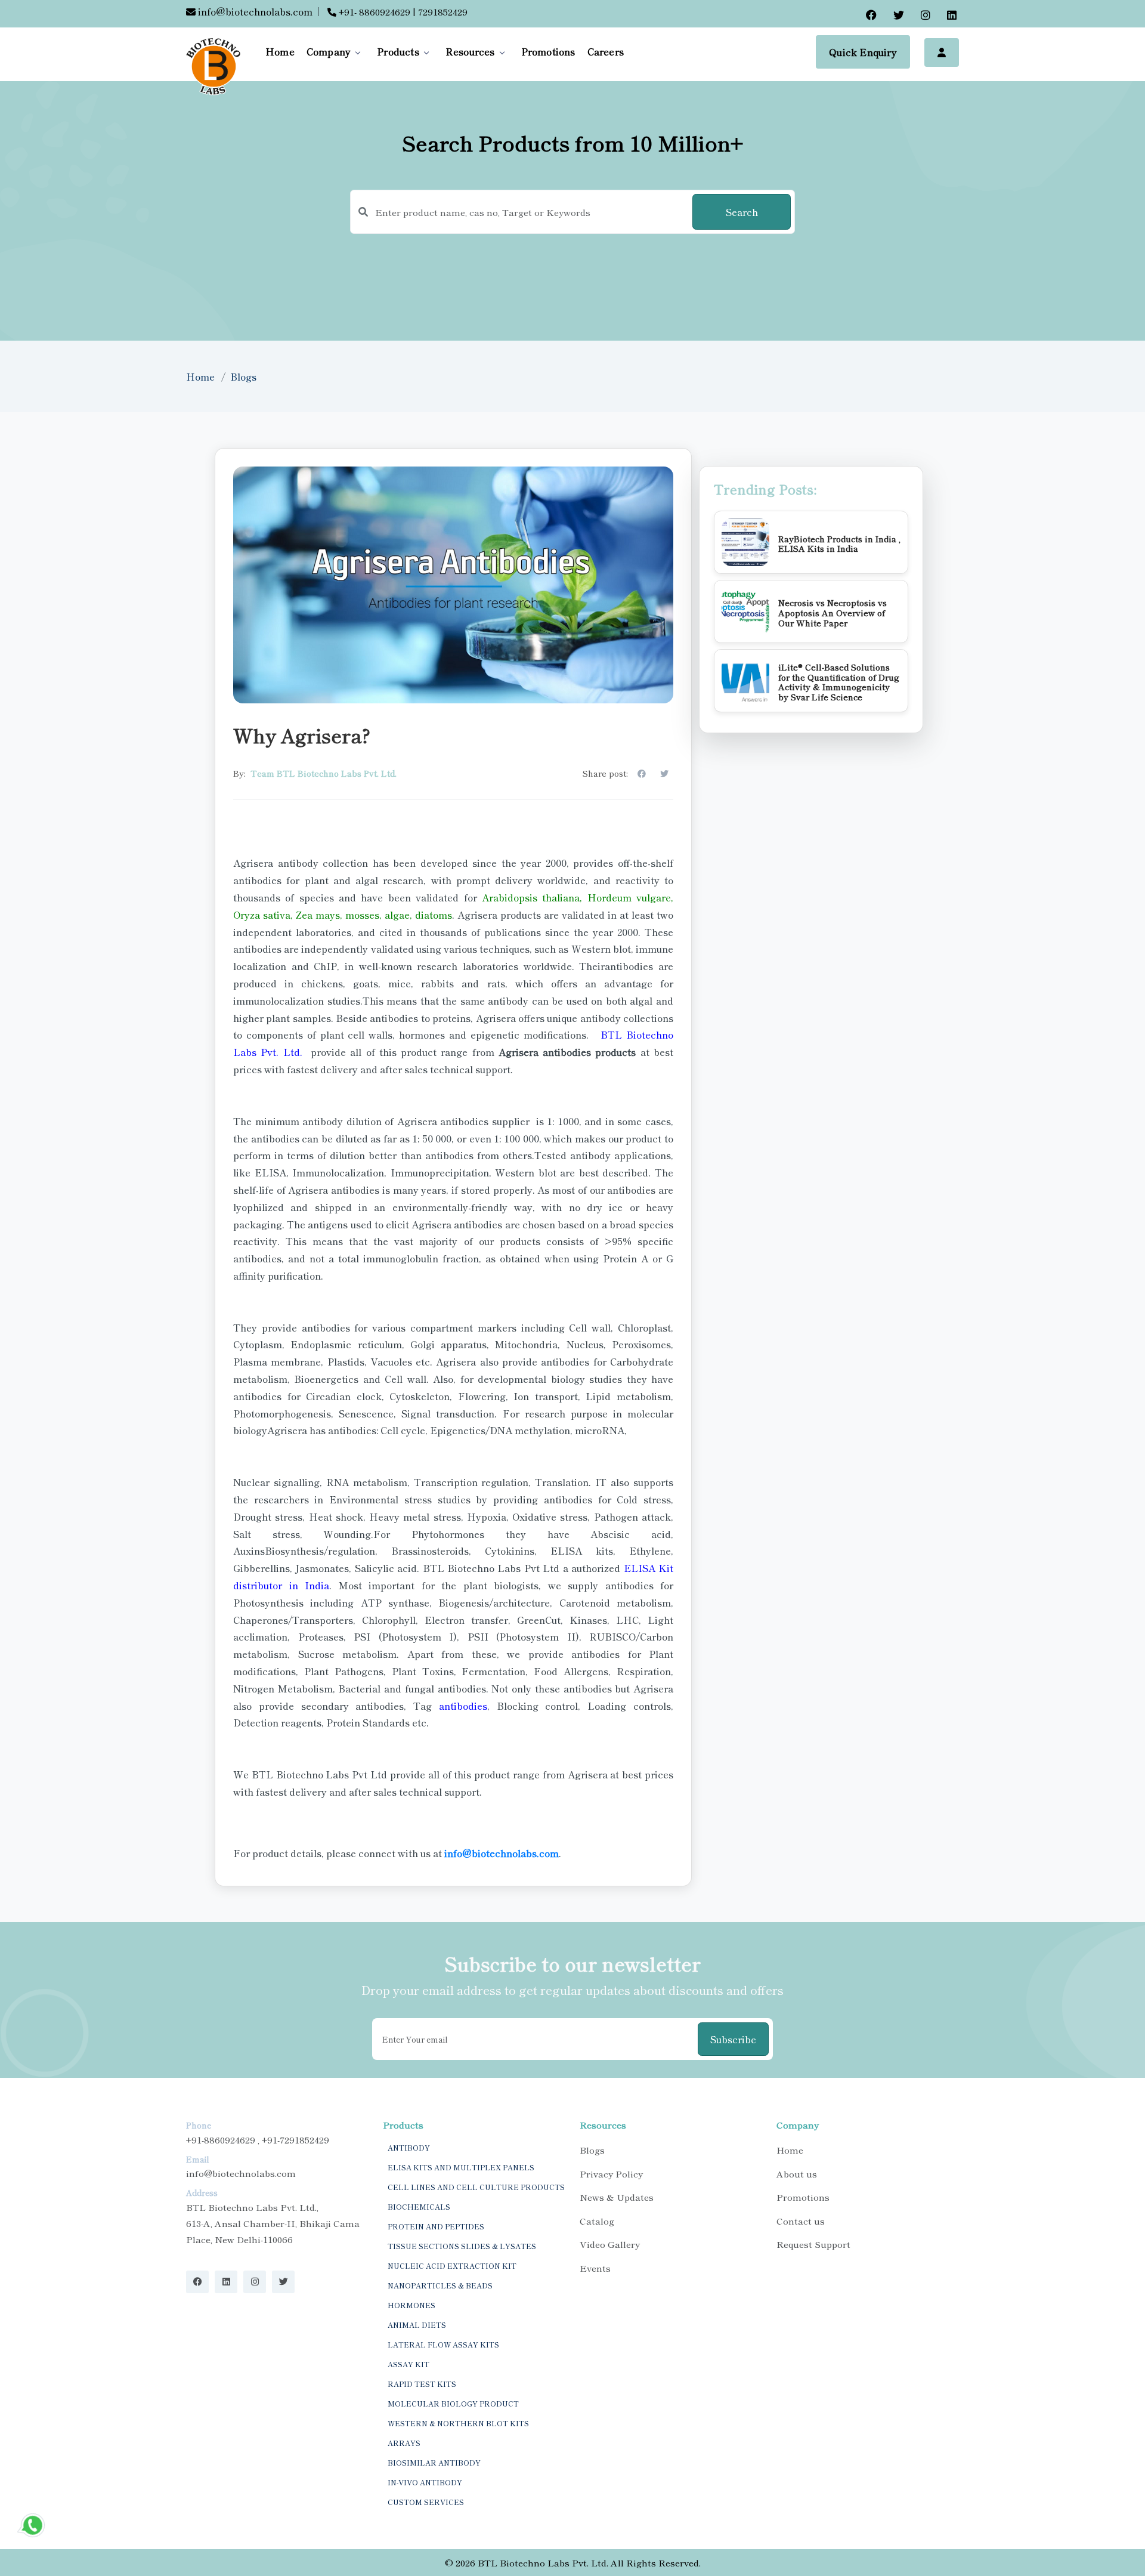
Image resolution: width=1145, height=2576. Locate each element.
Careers (606, 51)
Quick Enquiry (863, 52)
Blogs (243, 376)
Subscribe (733, 2039)
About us (797, 2174)
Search (742, 212)
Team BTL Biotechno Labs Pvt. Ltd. (324, 773)
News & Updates (617, 2197)
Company (329, 51)
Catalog (597, 2221)
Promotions (548, 51)
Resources (470, 51)
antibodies (463, 1706)
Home (280, 51)
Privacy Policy (611, 2174)
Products (398, 51)
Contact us (801, 2221)
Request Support (813, 2244)
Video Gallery (610, 2244)
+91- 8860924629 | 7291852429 (402, 12)
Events (595, 2268)
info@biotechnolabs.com (254, 11)
